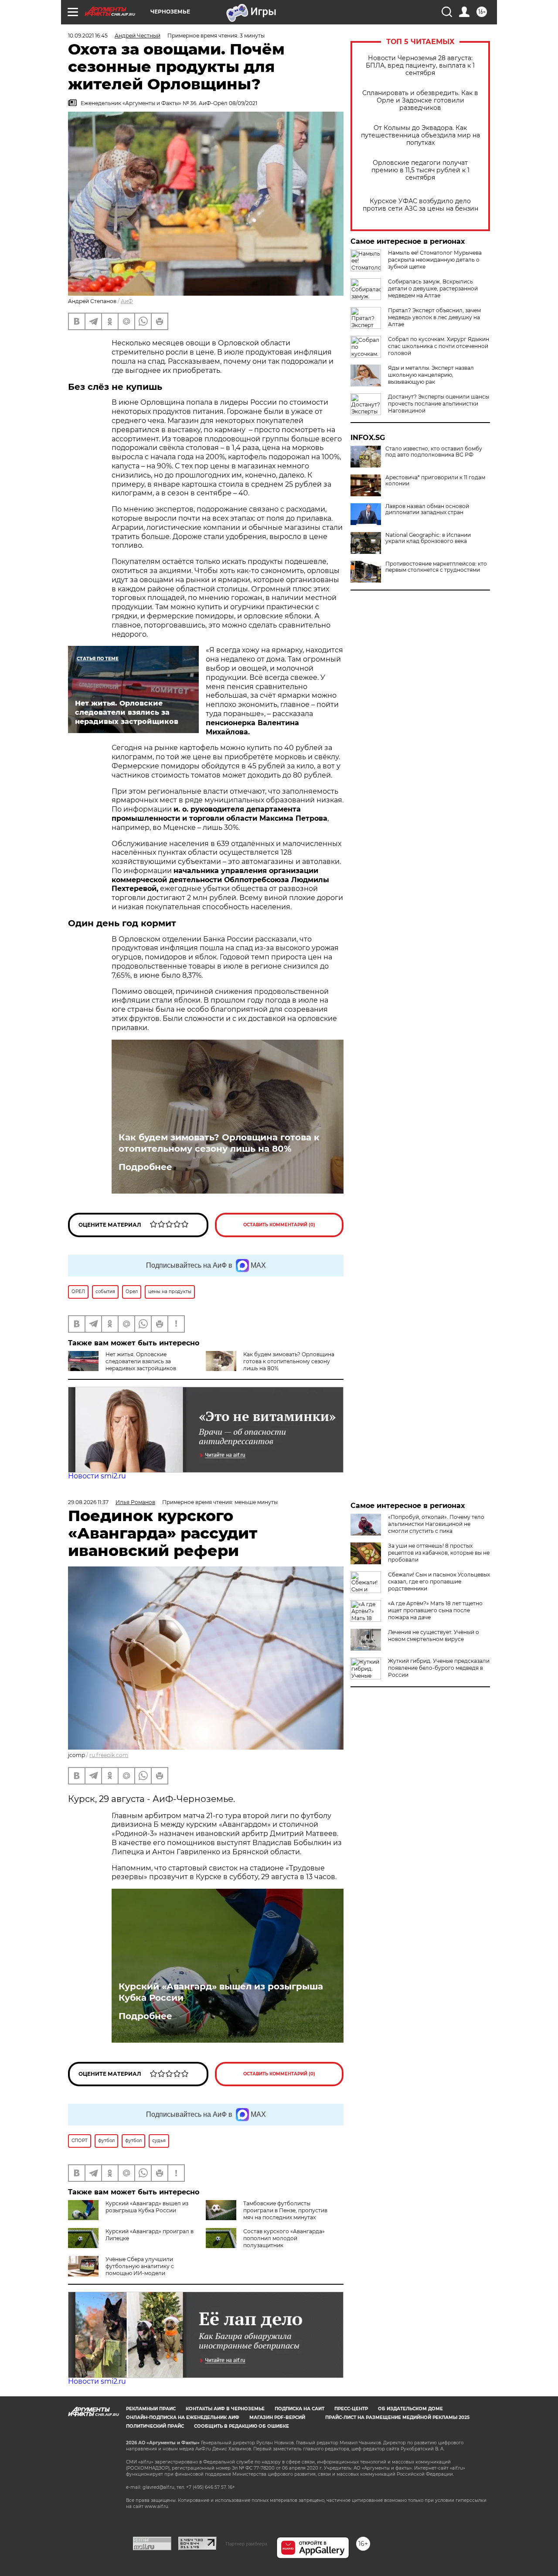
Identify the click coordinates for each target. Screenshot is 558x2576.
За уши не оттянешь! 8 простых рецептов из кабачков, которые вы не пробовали (439, 1553)
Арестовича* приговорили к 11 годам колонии (435, 481)
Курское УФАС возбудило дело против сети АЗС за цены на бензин (420, 205)
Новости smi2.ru (97, 1476)
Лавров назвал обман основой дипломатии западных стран (427, 509)
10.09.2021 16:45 (88, 36)
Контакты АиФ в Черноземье (225, 2409)
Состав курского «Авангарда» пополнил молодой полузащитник (284, 2238)
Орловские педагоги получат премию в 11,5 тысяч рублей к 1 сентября (420, 170)
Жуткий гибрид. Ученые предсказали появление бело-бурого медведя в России (439, 1668)
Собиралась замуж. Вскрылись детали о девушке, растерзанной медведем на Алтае (433, 288)
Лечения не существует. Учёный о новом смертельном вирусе (434, 1636)
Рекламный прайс (151, 2409)
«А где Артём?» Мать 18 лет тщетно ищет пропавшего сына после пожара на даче (435, 1610)
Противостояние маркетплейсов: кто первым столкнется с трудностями (436, 567)
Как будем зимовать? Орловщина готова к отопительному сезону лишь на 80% (219, 1143)
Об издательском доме (410, 2409)
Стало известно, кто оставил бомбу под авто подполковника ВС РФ (434, 452)
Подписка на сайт (299, 2409)
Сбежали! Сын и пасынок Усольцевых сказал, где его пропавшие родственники (439, 1581)
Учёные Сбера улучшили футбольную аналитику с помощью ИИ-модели (140, 2266)
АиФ (127, 301)
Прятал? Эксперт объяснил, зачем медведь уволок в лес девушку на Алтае (434, 317)
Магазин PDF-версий (277, 2417)
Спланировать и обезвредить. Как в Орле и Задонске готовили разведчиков (420, 101)
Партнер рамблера (247, 2544)
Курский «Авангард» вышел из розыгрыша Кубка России (221, 1992)
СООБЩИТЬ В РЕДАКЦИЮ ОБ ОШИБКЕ (242, 2426)
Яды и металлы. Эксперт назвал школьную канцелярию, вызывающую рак (431, 375)
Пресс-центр (351, 2409)
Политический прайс (155, 2426)
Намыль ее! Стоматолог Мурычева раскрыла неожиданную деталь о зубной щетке (435, 260)
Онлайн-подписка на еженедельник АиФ (183, 2417)
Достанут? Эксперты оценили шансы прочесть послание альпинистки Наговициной (439, 404)
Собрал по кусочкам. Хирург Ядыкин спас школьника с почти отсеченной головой (439, 346)
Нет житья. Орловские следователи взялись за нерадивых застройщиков (141, 1361)
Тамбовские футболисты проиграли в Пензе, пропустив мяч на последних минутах (285, 2210)
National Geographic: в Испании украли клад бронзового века (428, 538)
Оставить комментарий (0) (279, 1225)
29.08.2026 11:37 (88, 1502)
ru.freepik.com (109, 1755)
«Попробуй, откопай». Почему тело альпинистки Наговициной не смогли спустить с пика (436, 1524)
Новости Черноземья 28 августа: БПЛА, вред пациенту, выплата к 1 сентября (420, 66)
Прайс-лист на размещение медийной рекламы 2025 (397, 2417)
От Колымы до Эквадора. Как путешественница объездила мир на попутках (420, 135)
